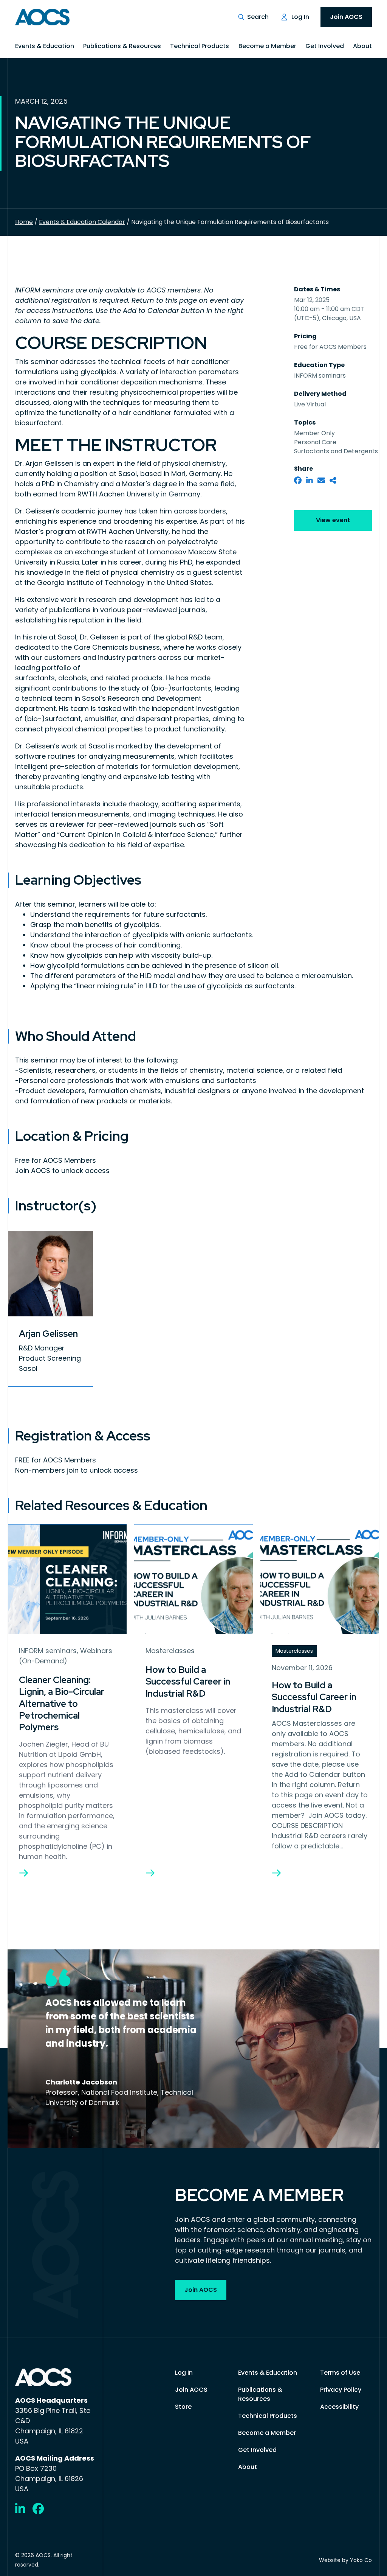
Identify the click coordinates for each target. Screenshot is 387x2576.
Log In (300, 17)
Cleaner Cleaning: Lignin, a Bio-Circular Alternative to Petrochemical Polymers (62, 1703)
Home (24, 222)
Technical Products (200, 46)
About (362, 46)
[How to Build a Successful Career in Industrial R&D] (150, 1873)
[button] (253, 17)
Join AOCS (346, 17)
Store (183, 2407)
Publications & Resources (122, 46)
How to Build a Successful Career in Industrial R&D (188, 1681)
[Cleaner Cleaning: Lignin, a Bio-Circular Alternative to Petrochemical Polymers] (23, 1873)
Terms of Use (340, 2373)
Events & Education (45, 46)
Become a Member (267, 46)
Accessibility (339, 2407)
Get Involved (325, 46)
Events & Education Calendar (82, 222)
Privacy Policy (341, 2390)
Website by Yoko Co (345, 2560)
